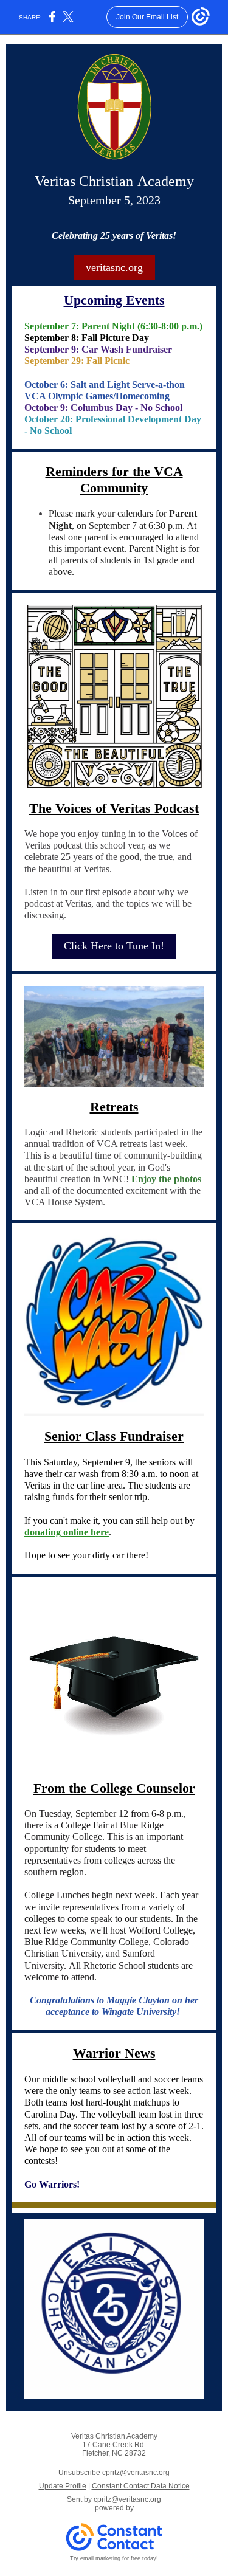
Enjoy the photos (166, 1179)
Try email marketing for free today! (114, 2558)
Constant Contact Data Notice (141, 2486)
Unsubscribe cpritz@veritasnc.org (114, 2473)
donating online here (67, 1532)
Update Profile (63, 2486)
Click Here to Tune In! (114, 946)
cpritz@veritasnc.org (127, 2499)
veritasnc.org (114, 267)
